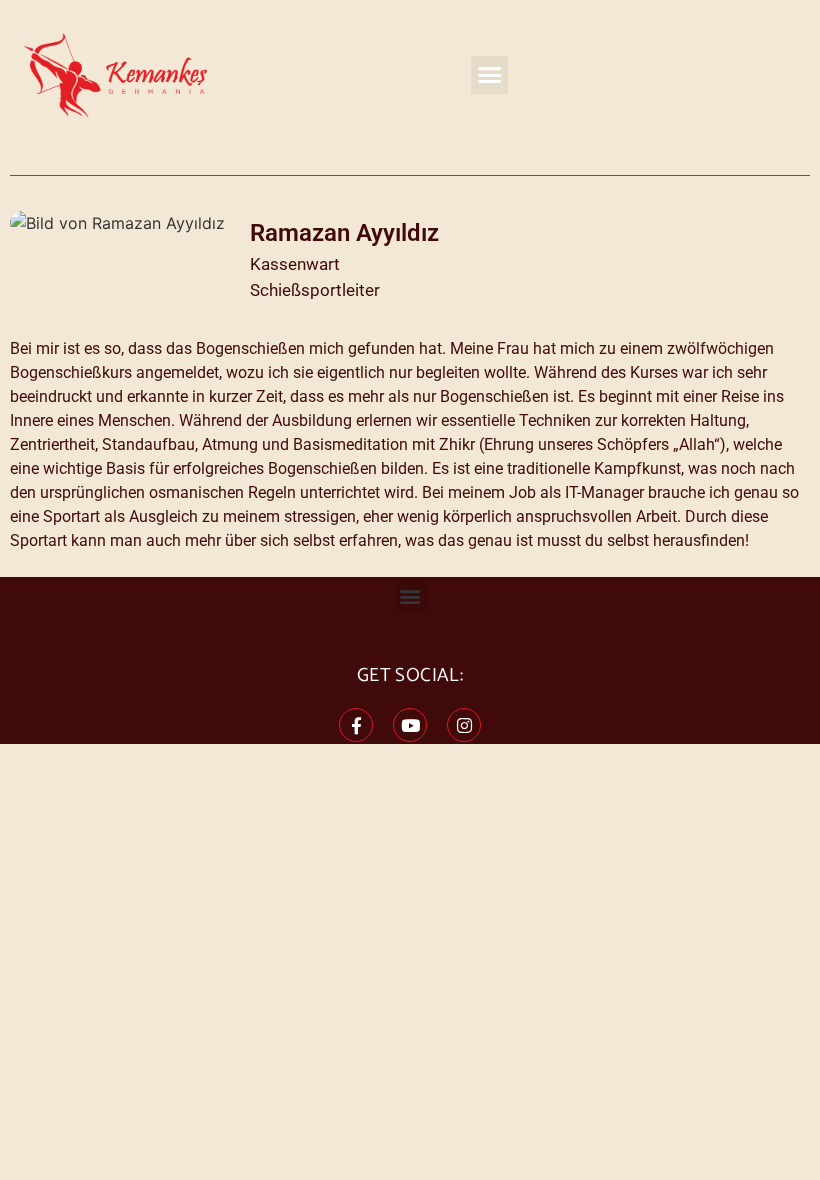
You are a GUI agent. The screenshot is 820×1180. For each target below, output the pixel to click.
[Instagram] (464, 725)
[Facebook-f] (356, 725)
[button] (490, 75)
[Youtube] (410, 725)
